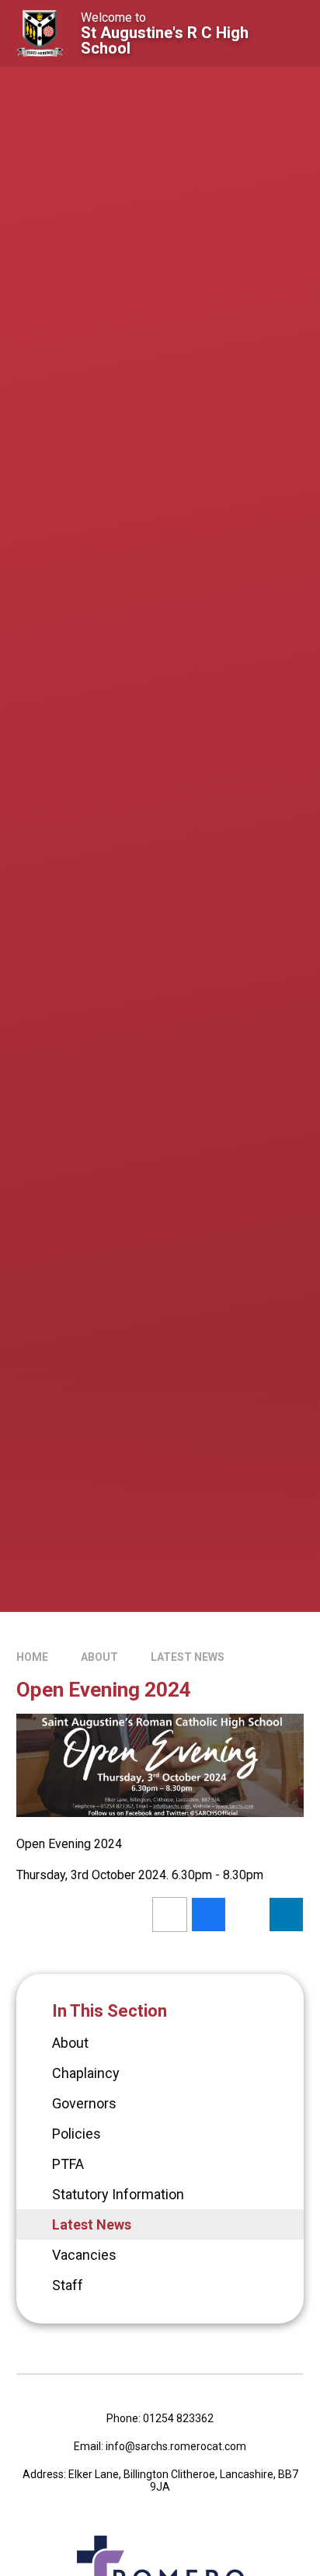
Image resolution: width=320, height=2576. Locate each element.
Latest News (188, 1657)
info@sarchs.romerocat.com (176, 2446)
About (99, 1657)
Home (32, 1657)
